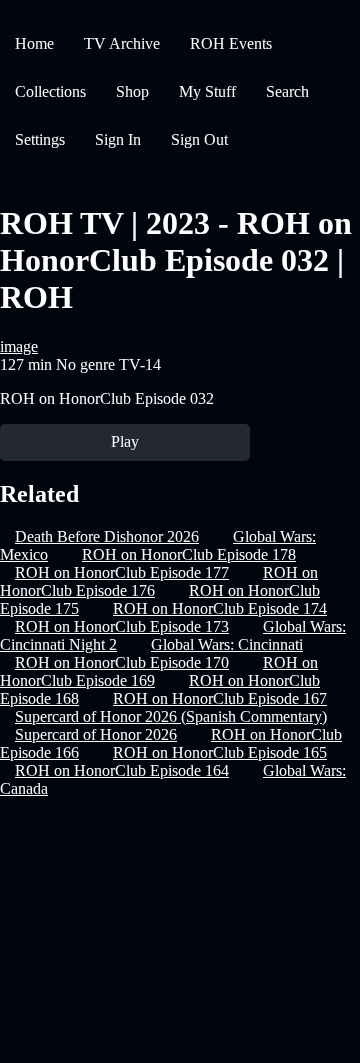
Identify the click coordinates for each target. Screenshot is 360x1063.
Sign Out (199, 139)
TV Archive (122, 43)
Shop (132, 91)
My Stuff (207, 91)
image (19, 346)
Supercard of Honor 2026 (96, 734)
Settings (40, 139)
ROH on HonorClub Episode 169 (159, 671)
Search (287, 91)
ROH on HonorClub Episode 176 (159, 581)
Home (34, 43)
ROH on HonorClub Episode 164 (122, 770)
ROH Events (231, 43)
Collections (50, 91)
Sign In (118, 139)
